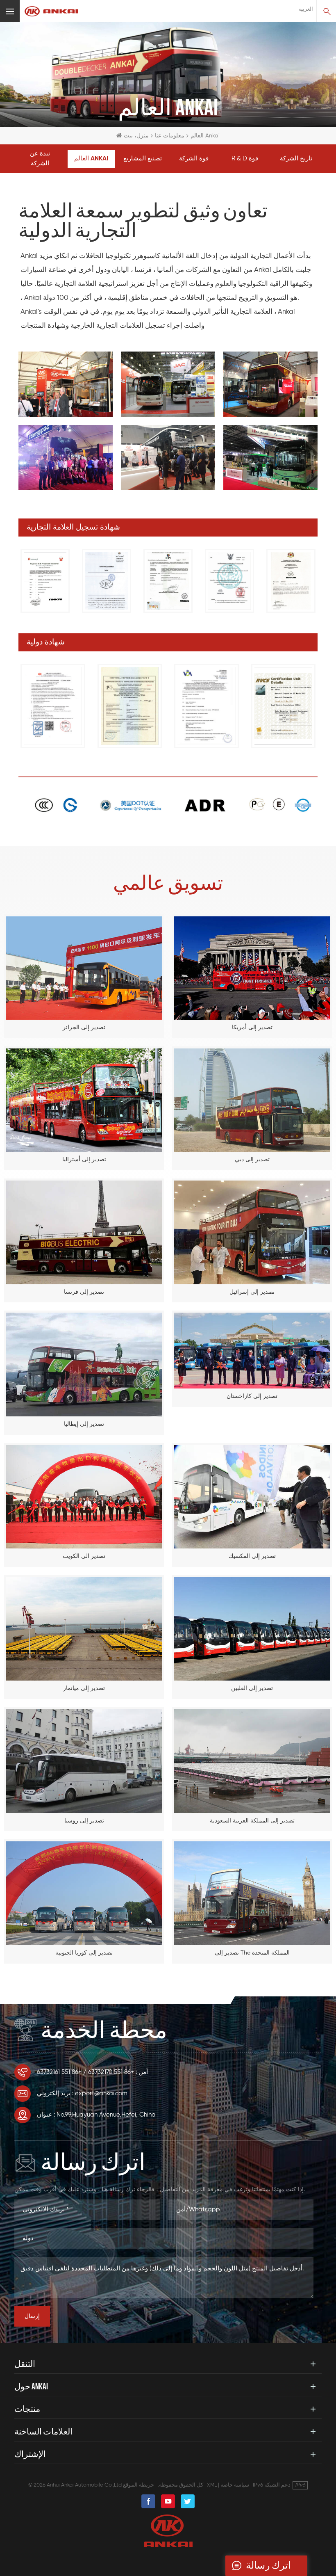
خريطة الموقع (138, 2485)
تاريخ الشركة (296, 159)
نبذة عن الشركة (40, 159)
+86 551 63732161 (59, 2072)
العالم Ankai (91, 159)
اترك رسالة (268, 2566)
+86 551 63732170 (111, 2072)
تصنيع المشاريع (143, 159)
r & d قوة (245, 159)
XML (212, 2485)
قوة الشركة (194, 159)
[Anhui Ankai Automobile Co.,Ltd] (51, 11)
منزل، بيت (136, 136)
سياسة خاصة (235, 2485)
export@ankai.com (101, 2093)
